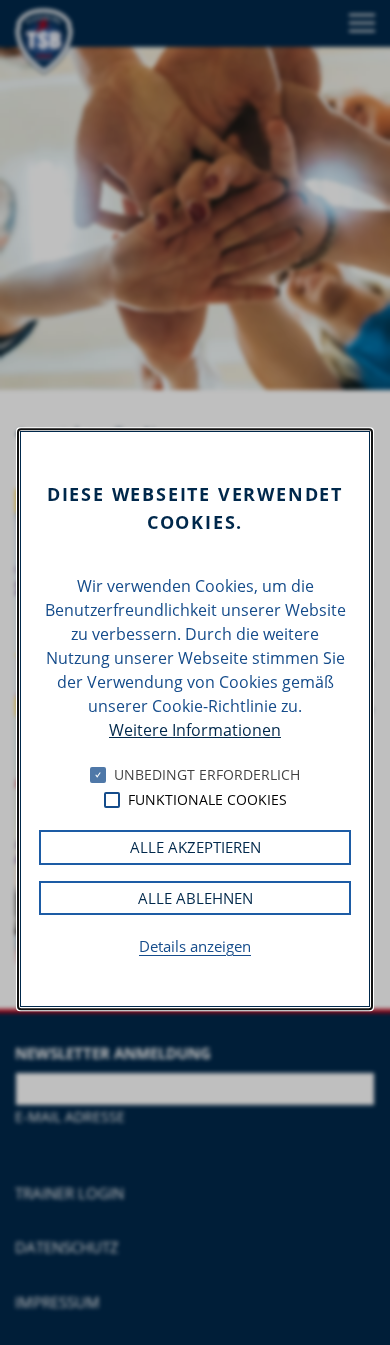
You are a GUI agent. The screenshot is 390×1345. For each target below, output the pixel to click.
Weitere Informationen (195, 730)
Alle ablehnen (195, 898)
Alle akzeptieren (195, 847)
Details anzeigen (195, 946)
